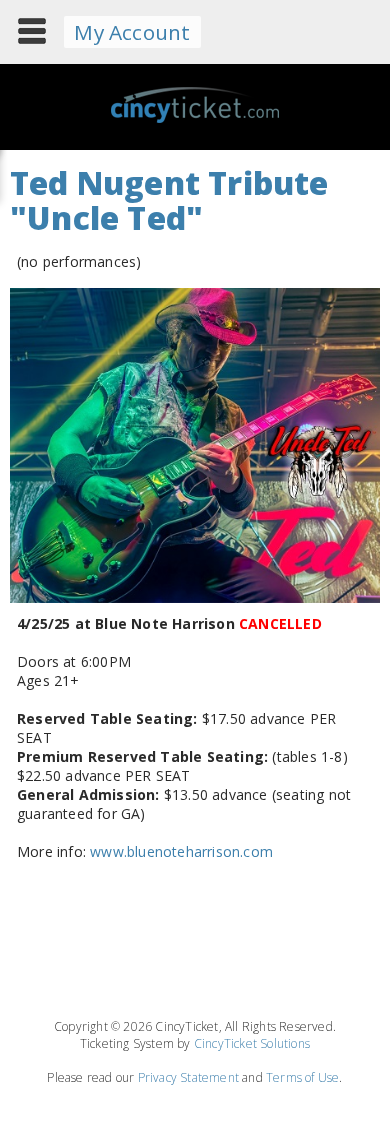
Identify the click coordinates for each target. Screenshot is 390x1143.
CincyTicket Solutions (252, 1043)
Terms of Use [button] (302, 1077)
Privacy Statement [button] (188, 1077)
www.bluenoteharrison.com (181, 851)
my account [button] (132, 32)
